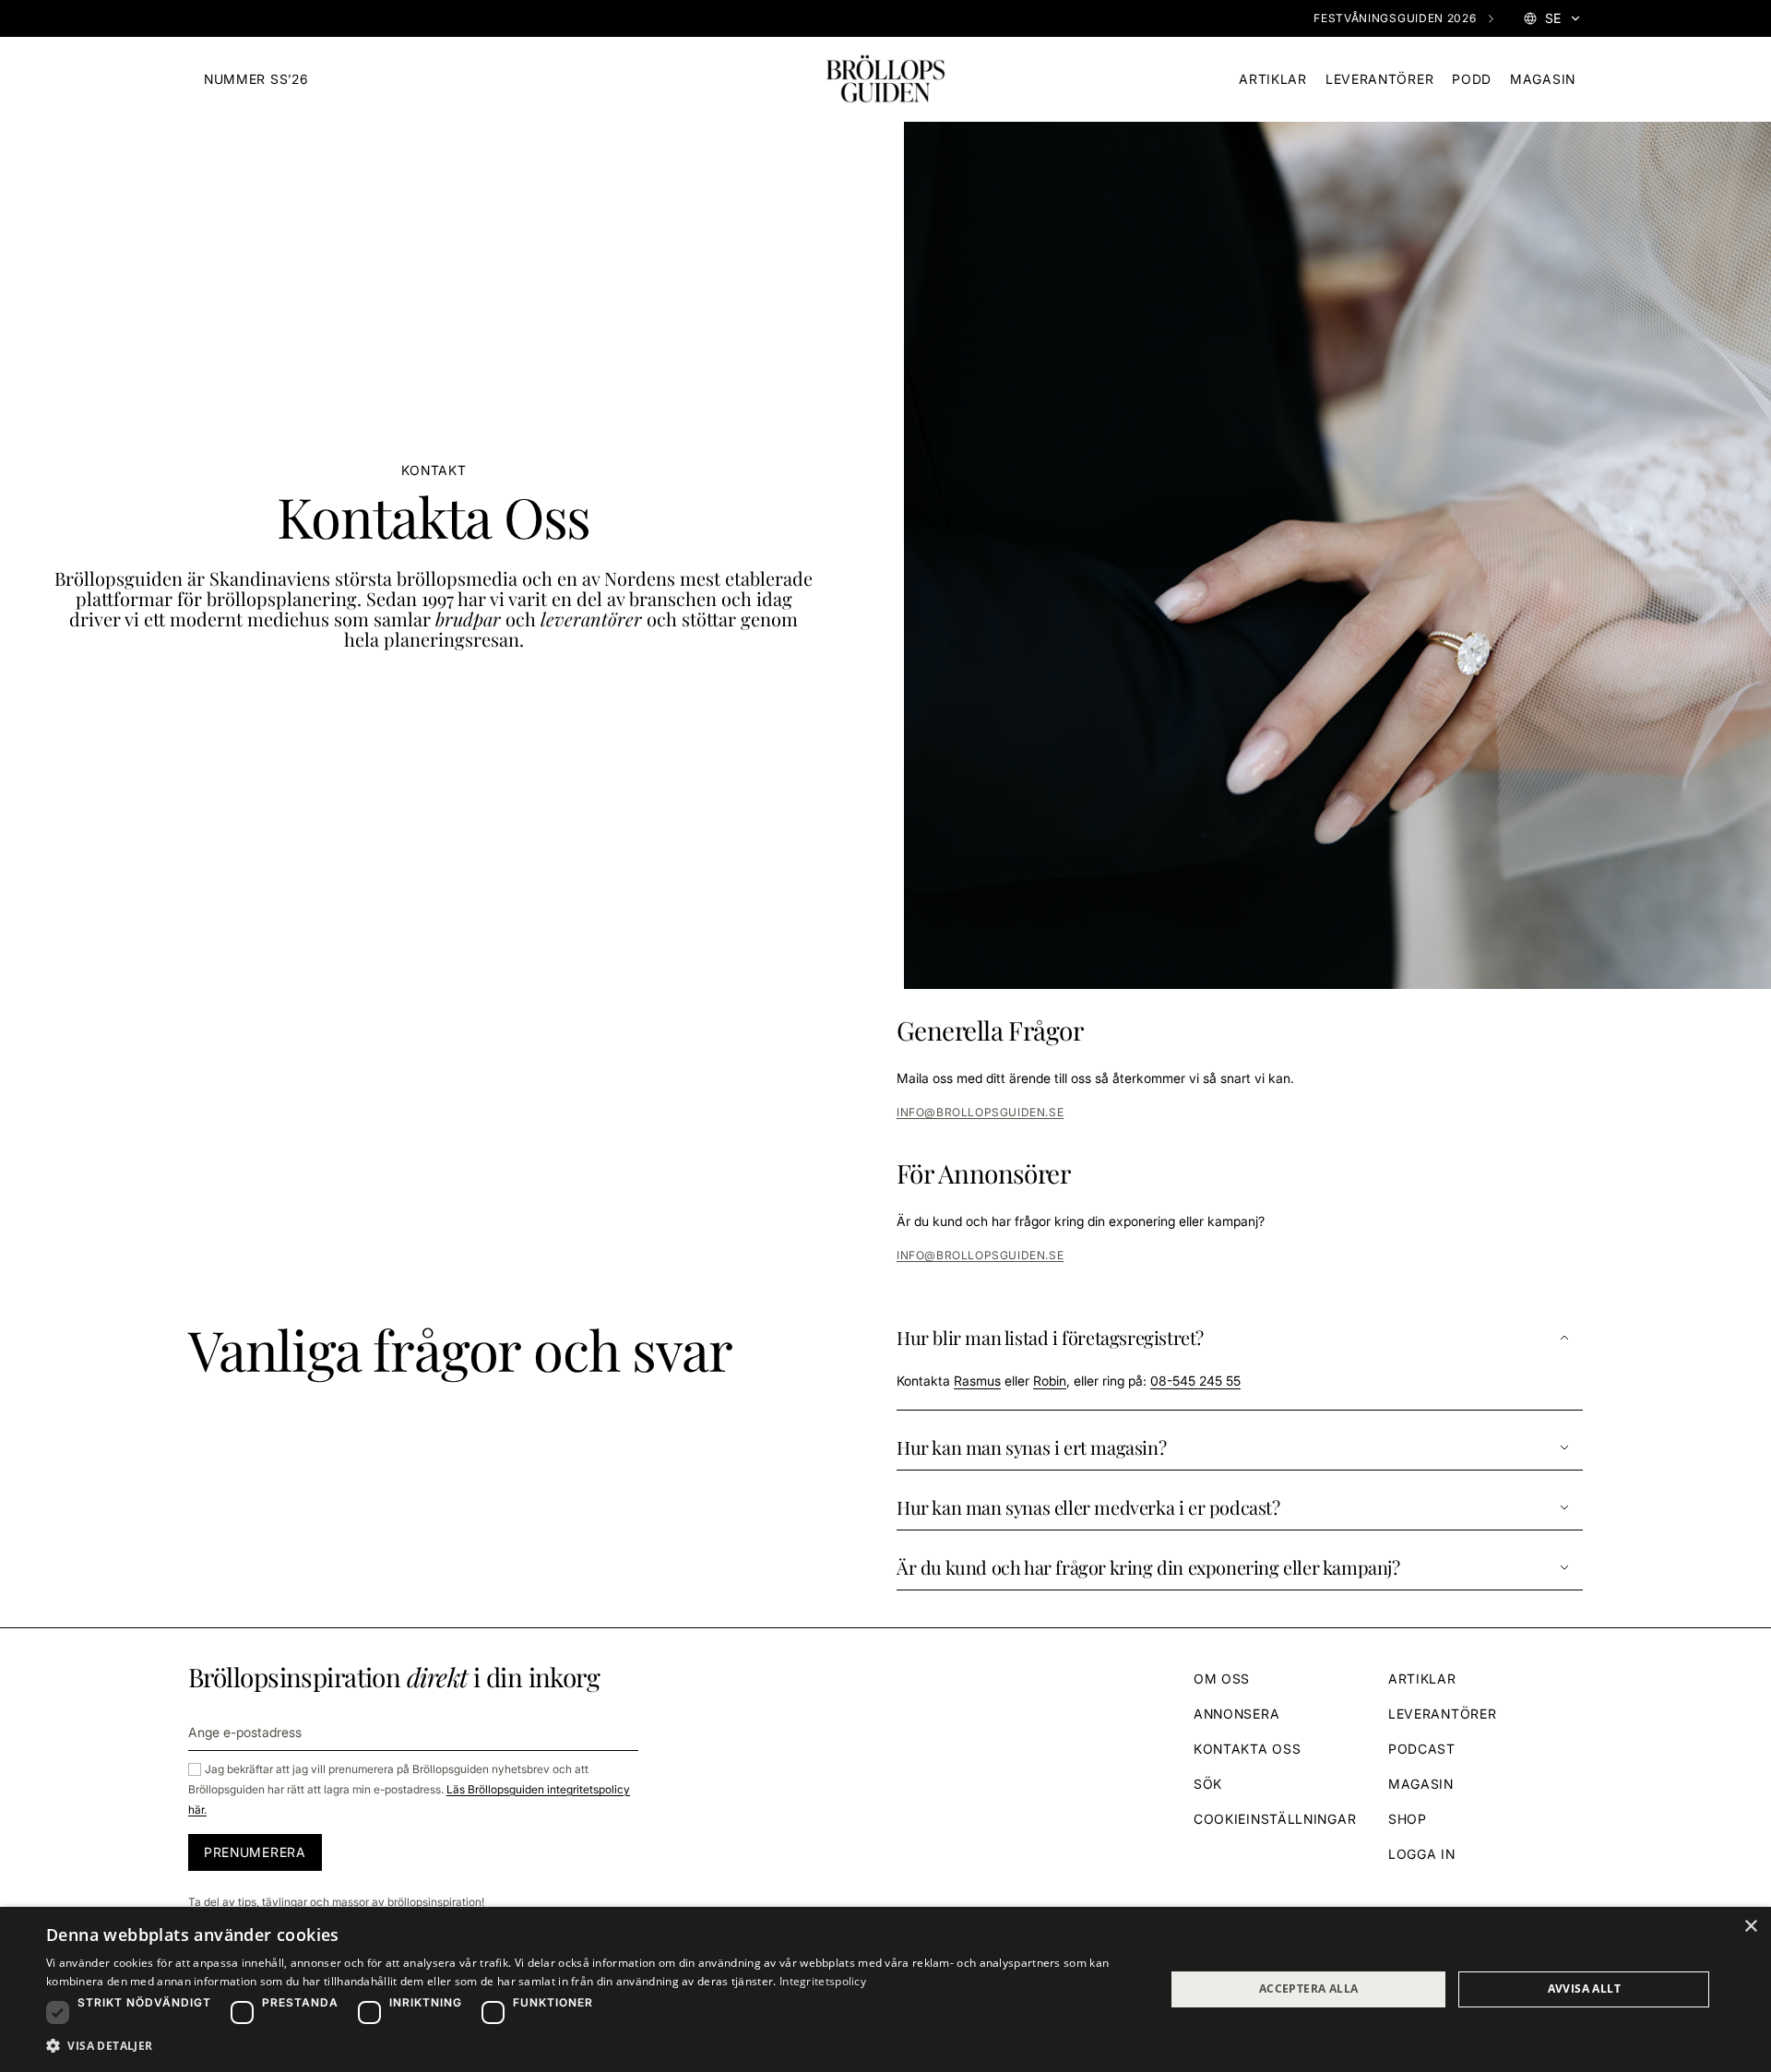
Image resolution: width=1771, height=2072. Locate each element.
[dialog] (885, 1989)
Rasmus (977, 1381)
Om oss (1222, 1679)
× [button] (1750, 1927)
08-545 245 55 (1195, 1381)
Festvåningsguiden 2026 (1395, 18)
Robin (1050, 1381)
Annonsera (1236, 1714)
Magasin (1543, 79)
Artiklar (1273, 79)
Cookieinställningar (1275, 1819)
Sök (1208, 1784)
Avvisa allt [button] (1584, 1989)
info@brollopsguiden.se (980, 1112)
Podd (1472, 79)
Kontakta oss (1247, 1749)
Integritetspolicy (823, 1981)
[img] (885, 79)
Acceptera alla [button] (1309, 1989)
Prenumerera (255, 1852)
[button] (1240, 1363)
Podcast (1422, 1749)
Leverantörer (1379, 79)
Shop (1408, 1819)
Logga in (1422, 1854)
